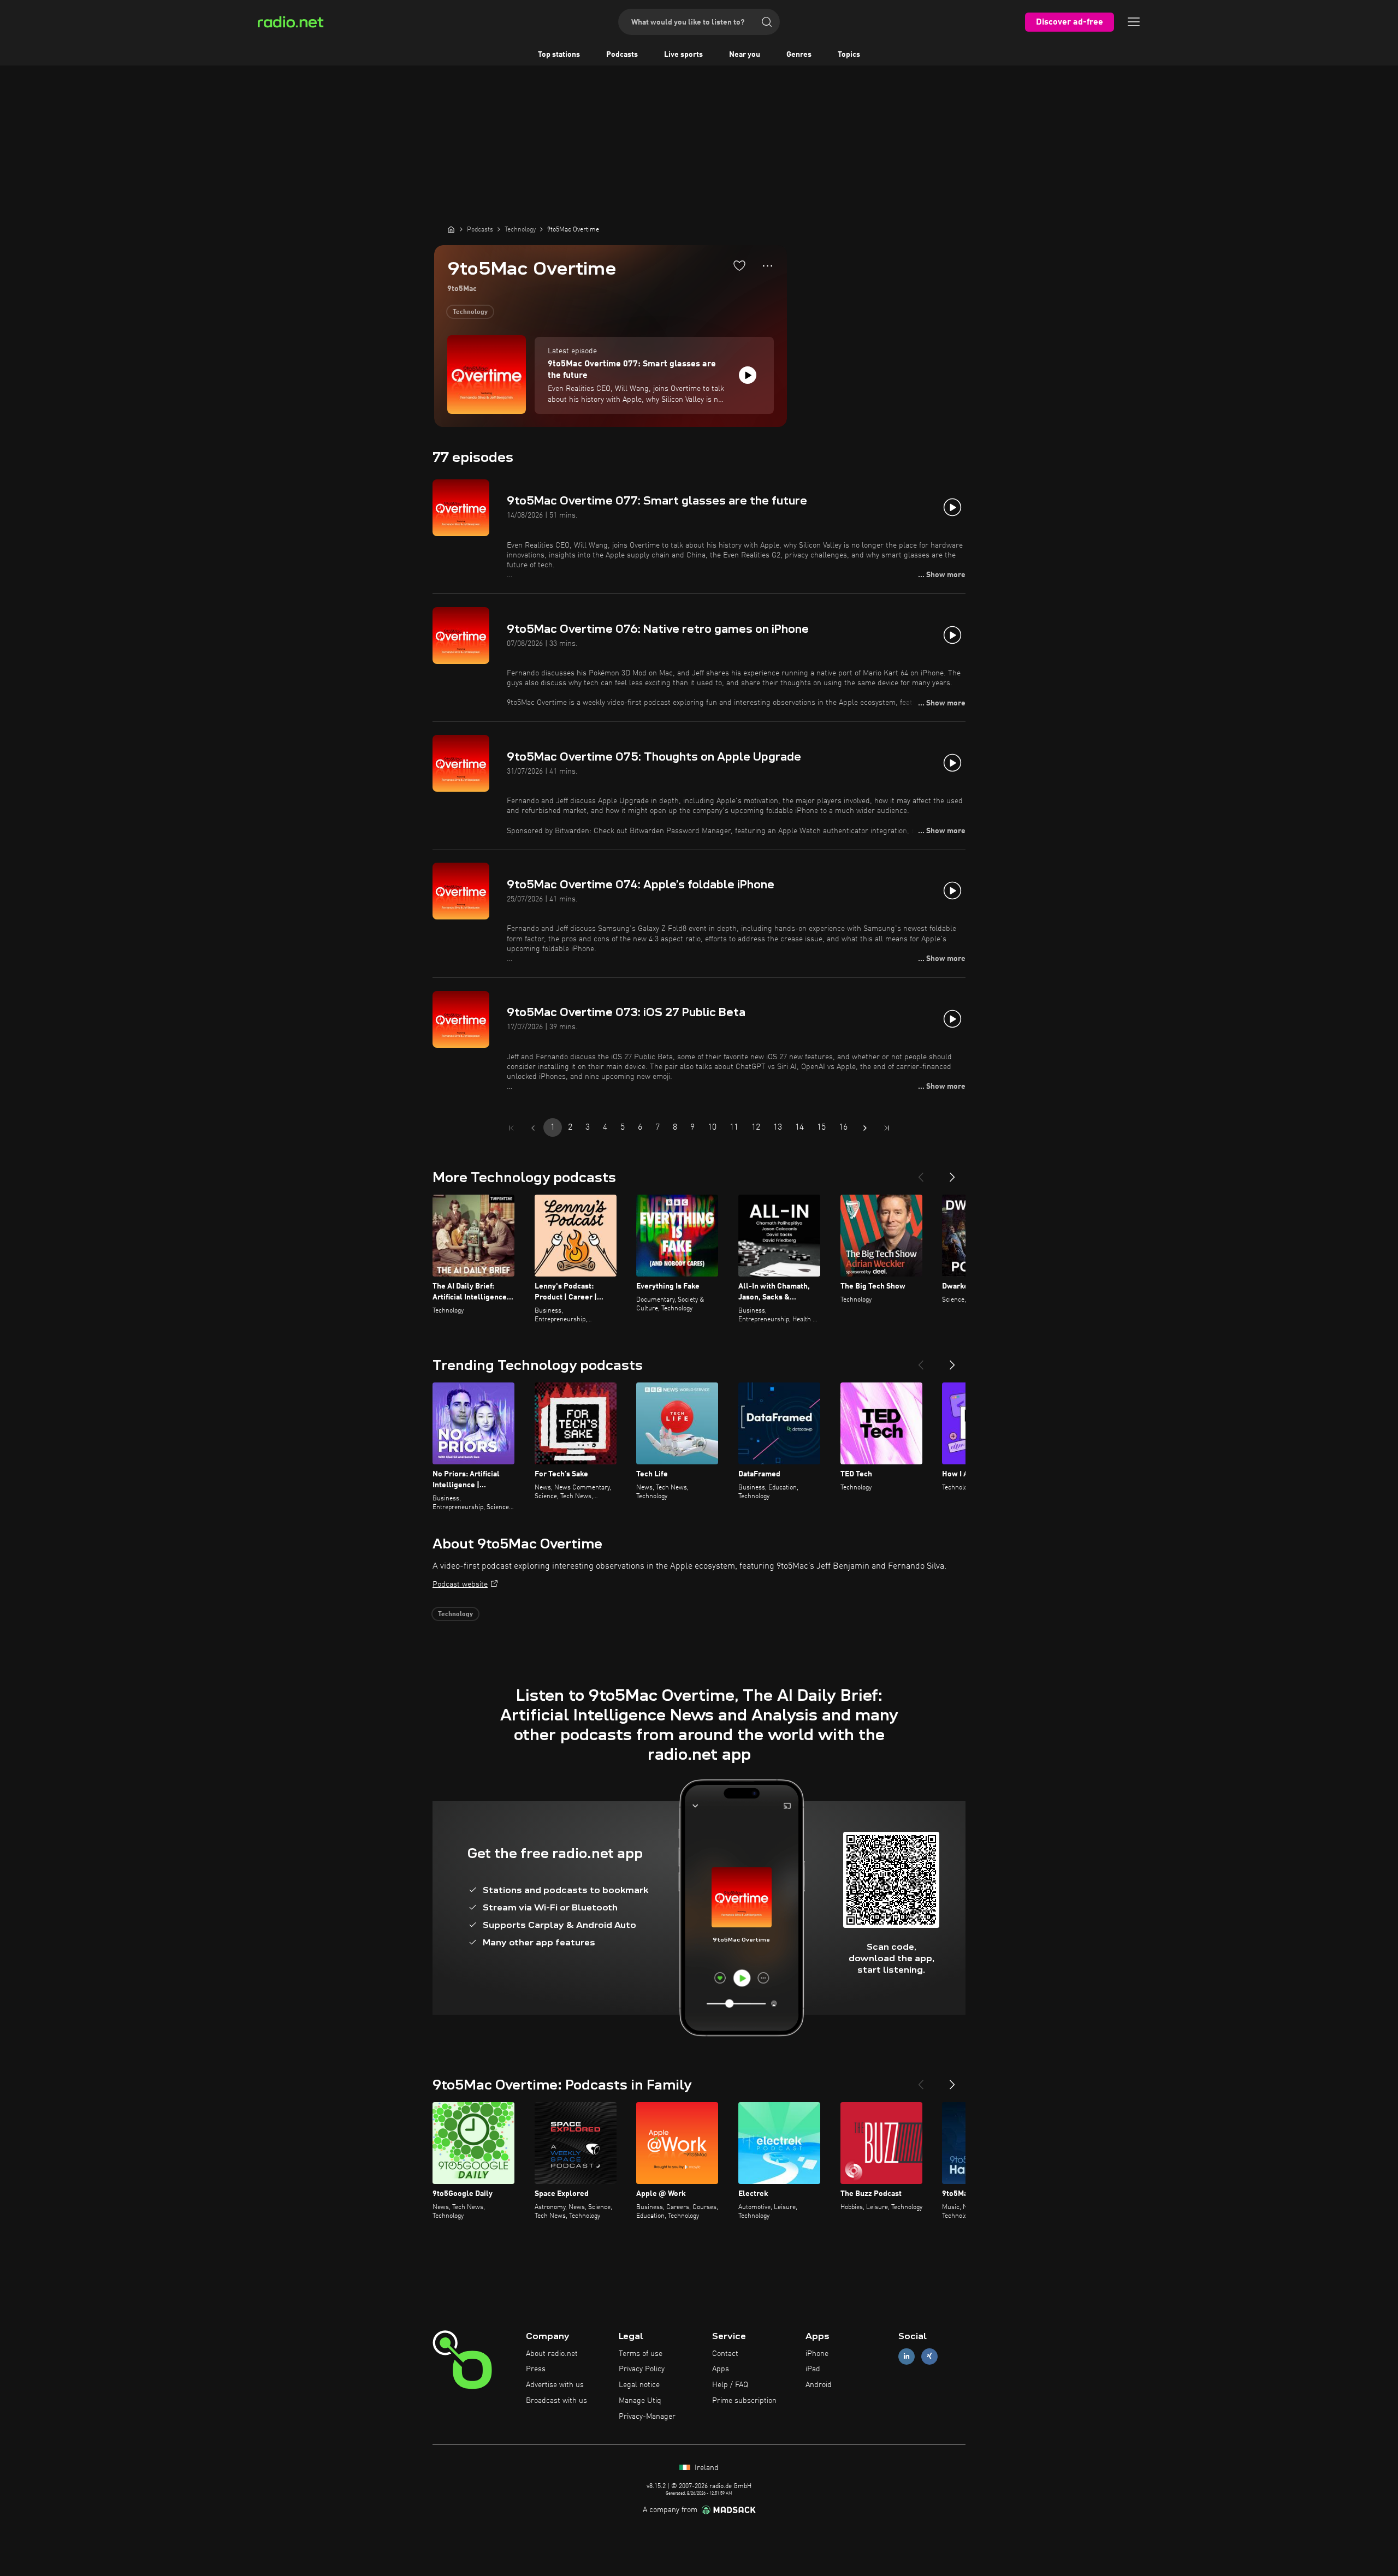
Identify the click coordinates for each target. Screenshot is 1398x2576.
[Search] (767, 22)
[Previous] (921, 1173)
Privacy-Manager (647, 2417)
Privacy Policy (642, 2369)
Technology (470, 312)
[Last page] (887, 1128)
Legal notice (639, 2385)
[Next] (952, 1173)
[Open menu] (1134, 22)
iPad (813, 2369)
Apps (721, 2369)
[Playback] (748, 375)
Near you (745, 55)
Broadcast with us (556, 2401)
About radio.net (552, 2354)
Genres (799, 55)
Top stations (559, 55)
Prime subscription (744, 2401)
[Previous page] (533, 1128)
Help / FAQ (730, 2385)
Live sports (683, 55)
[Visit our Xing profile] (929, 2356)
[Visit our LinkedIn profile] (907, 2356)
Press (536, 2369)
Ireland (706, 2468)
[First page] (511, 1128)
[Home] (451, 229)
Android (819, 2385)
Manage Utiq (640, 2401)
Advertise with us (555, 2385)
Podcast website (460, 1584)
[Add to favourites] (739, 265)
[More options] (768, 266)
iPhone (817, 2354)
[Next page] (865, 1128)
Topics (849, 55)
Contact (725, 2354)
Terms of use (641, 2354)
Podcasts (622, 55)
